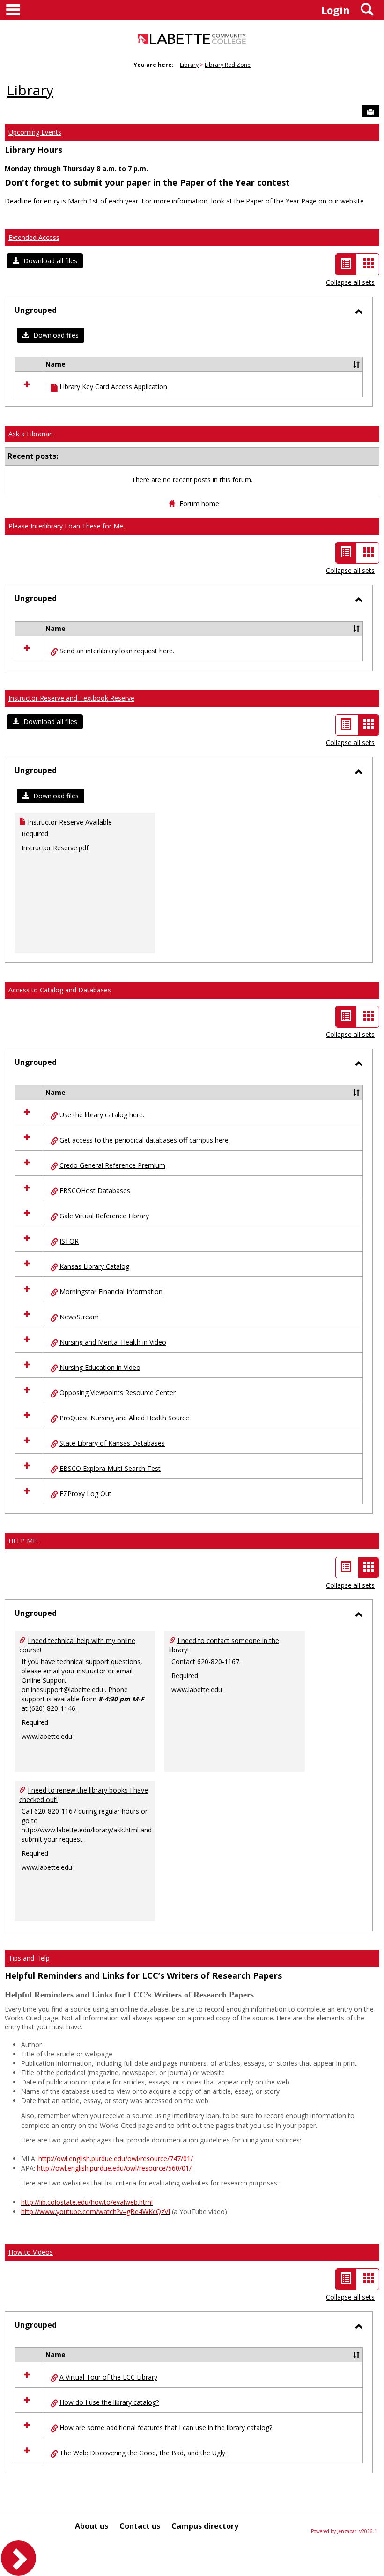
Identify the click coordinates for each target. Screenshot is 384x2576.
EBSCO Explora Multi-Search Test (110, 1468)
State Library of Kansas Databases (112, 1443)
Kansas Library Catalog (94, 1266)
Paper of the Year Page (281, 201)
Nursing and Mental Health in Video (113, 1342)
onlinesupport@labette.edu (62, 1690)
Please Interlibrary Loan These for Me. (66, 526)
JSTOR (69, 1241)
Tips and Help (29, 1958)
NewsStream (79, 1317)
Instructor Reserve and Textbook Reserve (71, 698)
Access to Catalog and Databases (60, 990)
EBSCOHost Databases (95, 1190)
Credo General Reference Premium (112, 1165)
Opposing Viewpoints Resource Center (118, 1393)
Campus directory (205, 2526)
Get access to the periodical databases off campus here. (145, 1140)
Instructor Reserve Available (70, 822)
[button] (45, 261)
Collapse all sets (350, 282)
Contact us (140, 2526)
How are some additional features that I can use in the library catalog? (166, 2428)
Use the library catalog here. (102, 1115)
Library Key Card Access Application (113, 387)
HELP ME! (23, 1541)
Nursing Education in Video (100, 1367)
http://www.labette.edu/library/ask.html (80, 1830)
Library (189, 65)
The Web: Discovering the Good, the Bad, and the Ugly (142, 2453)
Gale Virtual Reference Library (104, 1216)
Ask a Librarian (31, 434)
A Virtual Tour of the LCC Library (108, 2377)
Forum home (199, 503)
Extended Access (34, 237)
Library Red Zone (228, 65)
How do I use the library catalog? (109, 2402)
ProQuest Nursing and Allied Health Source (124, 1418)
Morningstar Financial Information (111, 1292)
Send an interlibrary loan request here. (117, 651)
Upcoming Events (35, 132)
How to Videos (31, 2252)
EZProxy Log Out (85, 1494)
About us (92, 2526)
